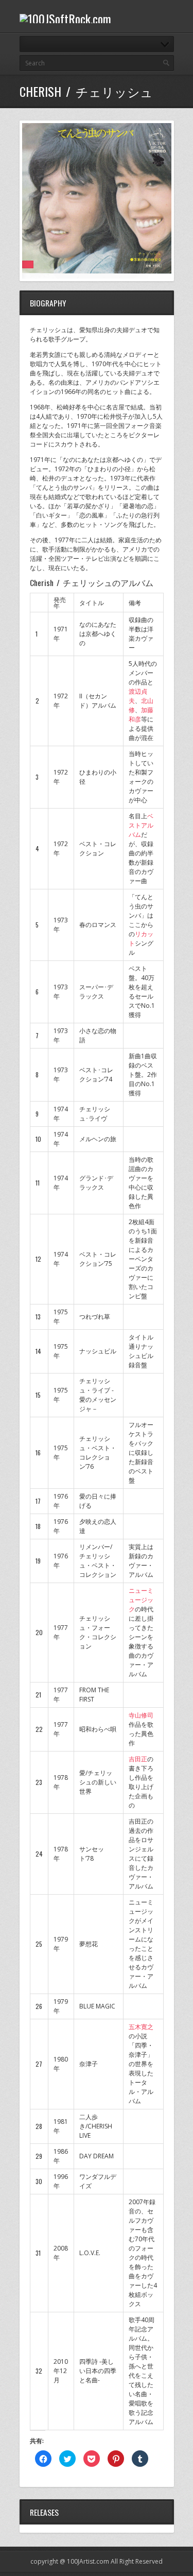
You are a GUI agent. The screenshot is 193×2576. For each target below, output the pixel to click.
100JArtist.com (88, 2561)
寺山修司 (141, 1715)
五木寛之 (141, 2027)
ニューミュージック (141, 1600)
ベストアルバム (141, 825)
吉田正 (138, 1759)
